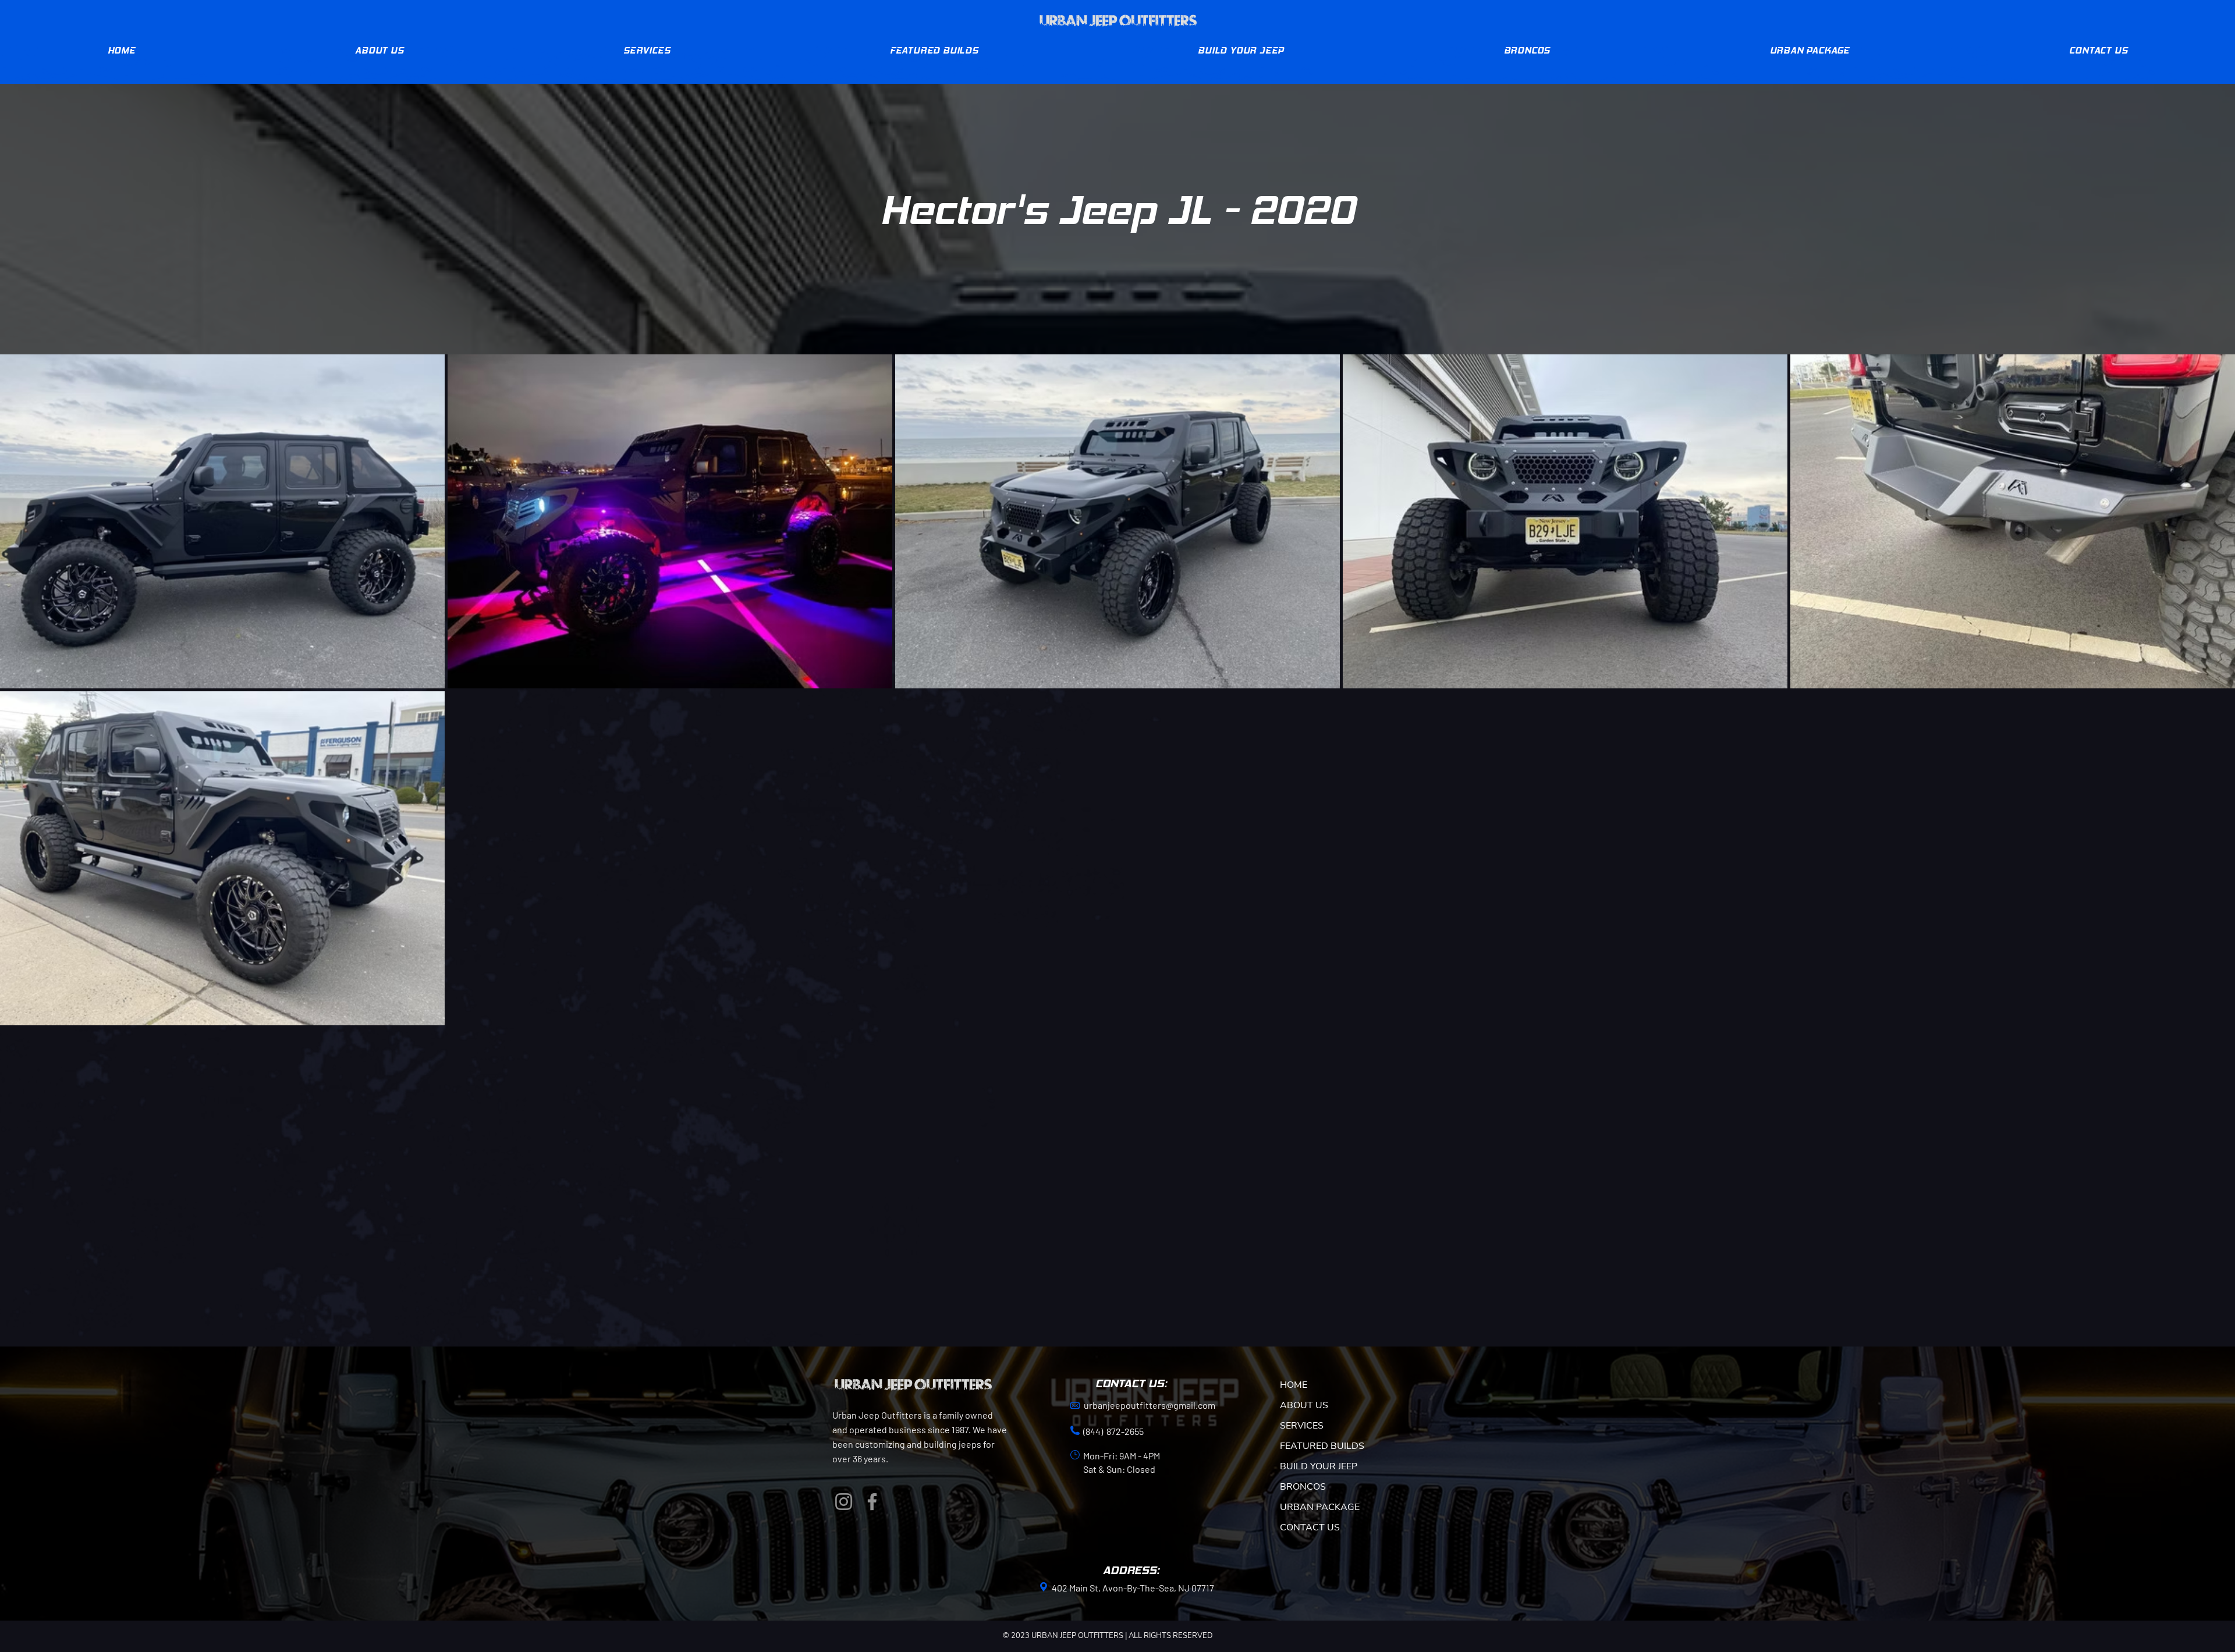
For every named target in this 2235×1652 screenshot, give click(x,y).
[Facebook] (872, 1502)
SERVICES (1302, 1426)
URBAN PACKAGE (1320, 1507)
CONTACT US (1310, 1527)
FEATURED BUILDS (1322, 1446)
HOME (1294, 1385)
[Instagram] (844, 1502)
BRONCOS (1303, 1487)
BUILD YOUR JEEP (1319, 1466)
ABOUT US (1304, 1405)
